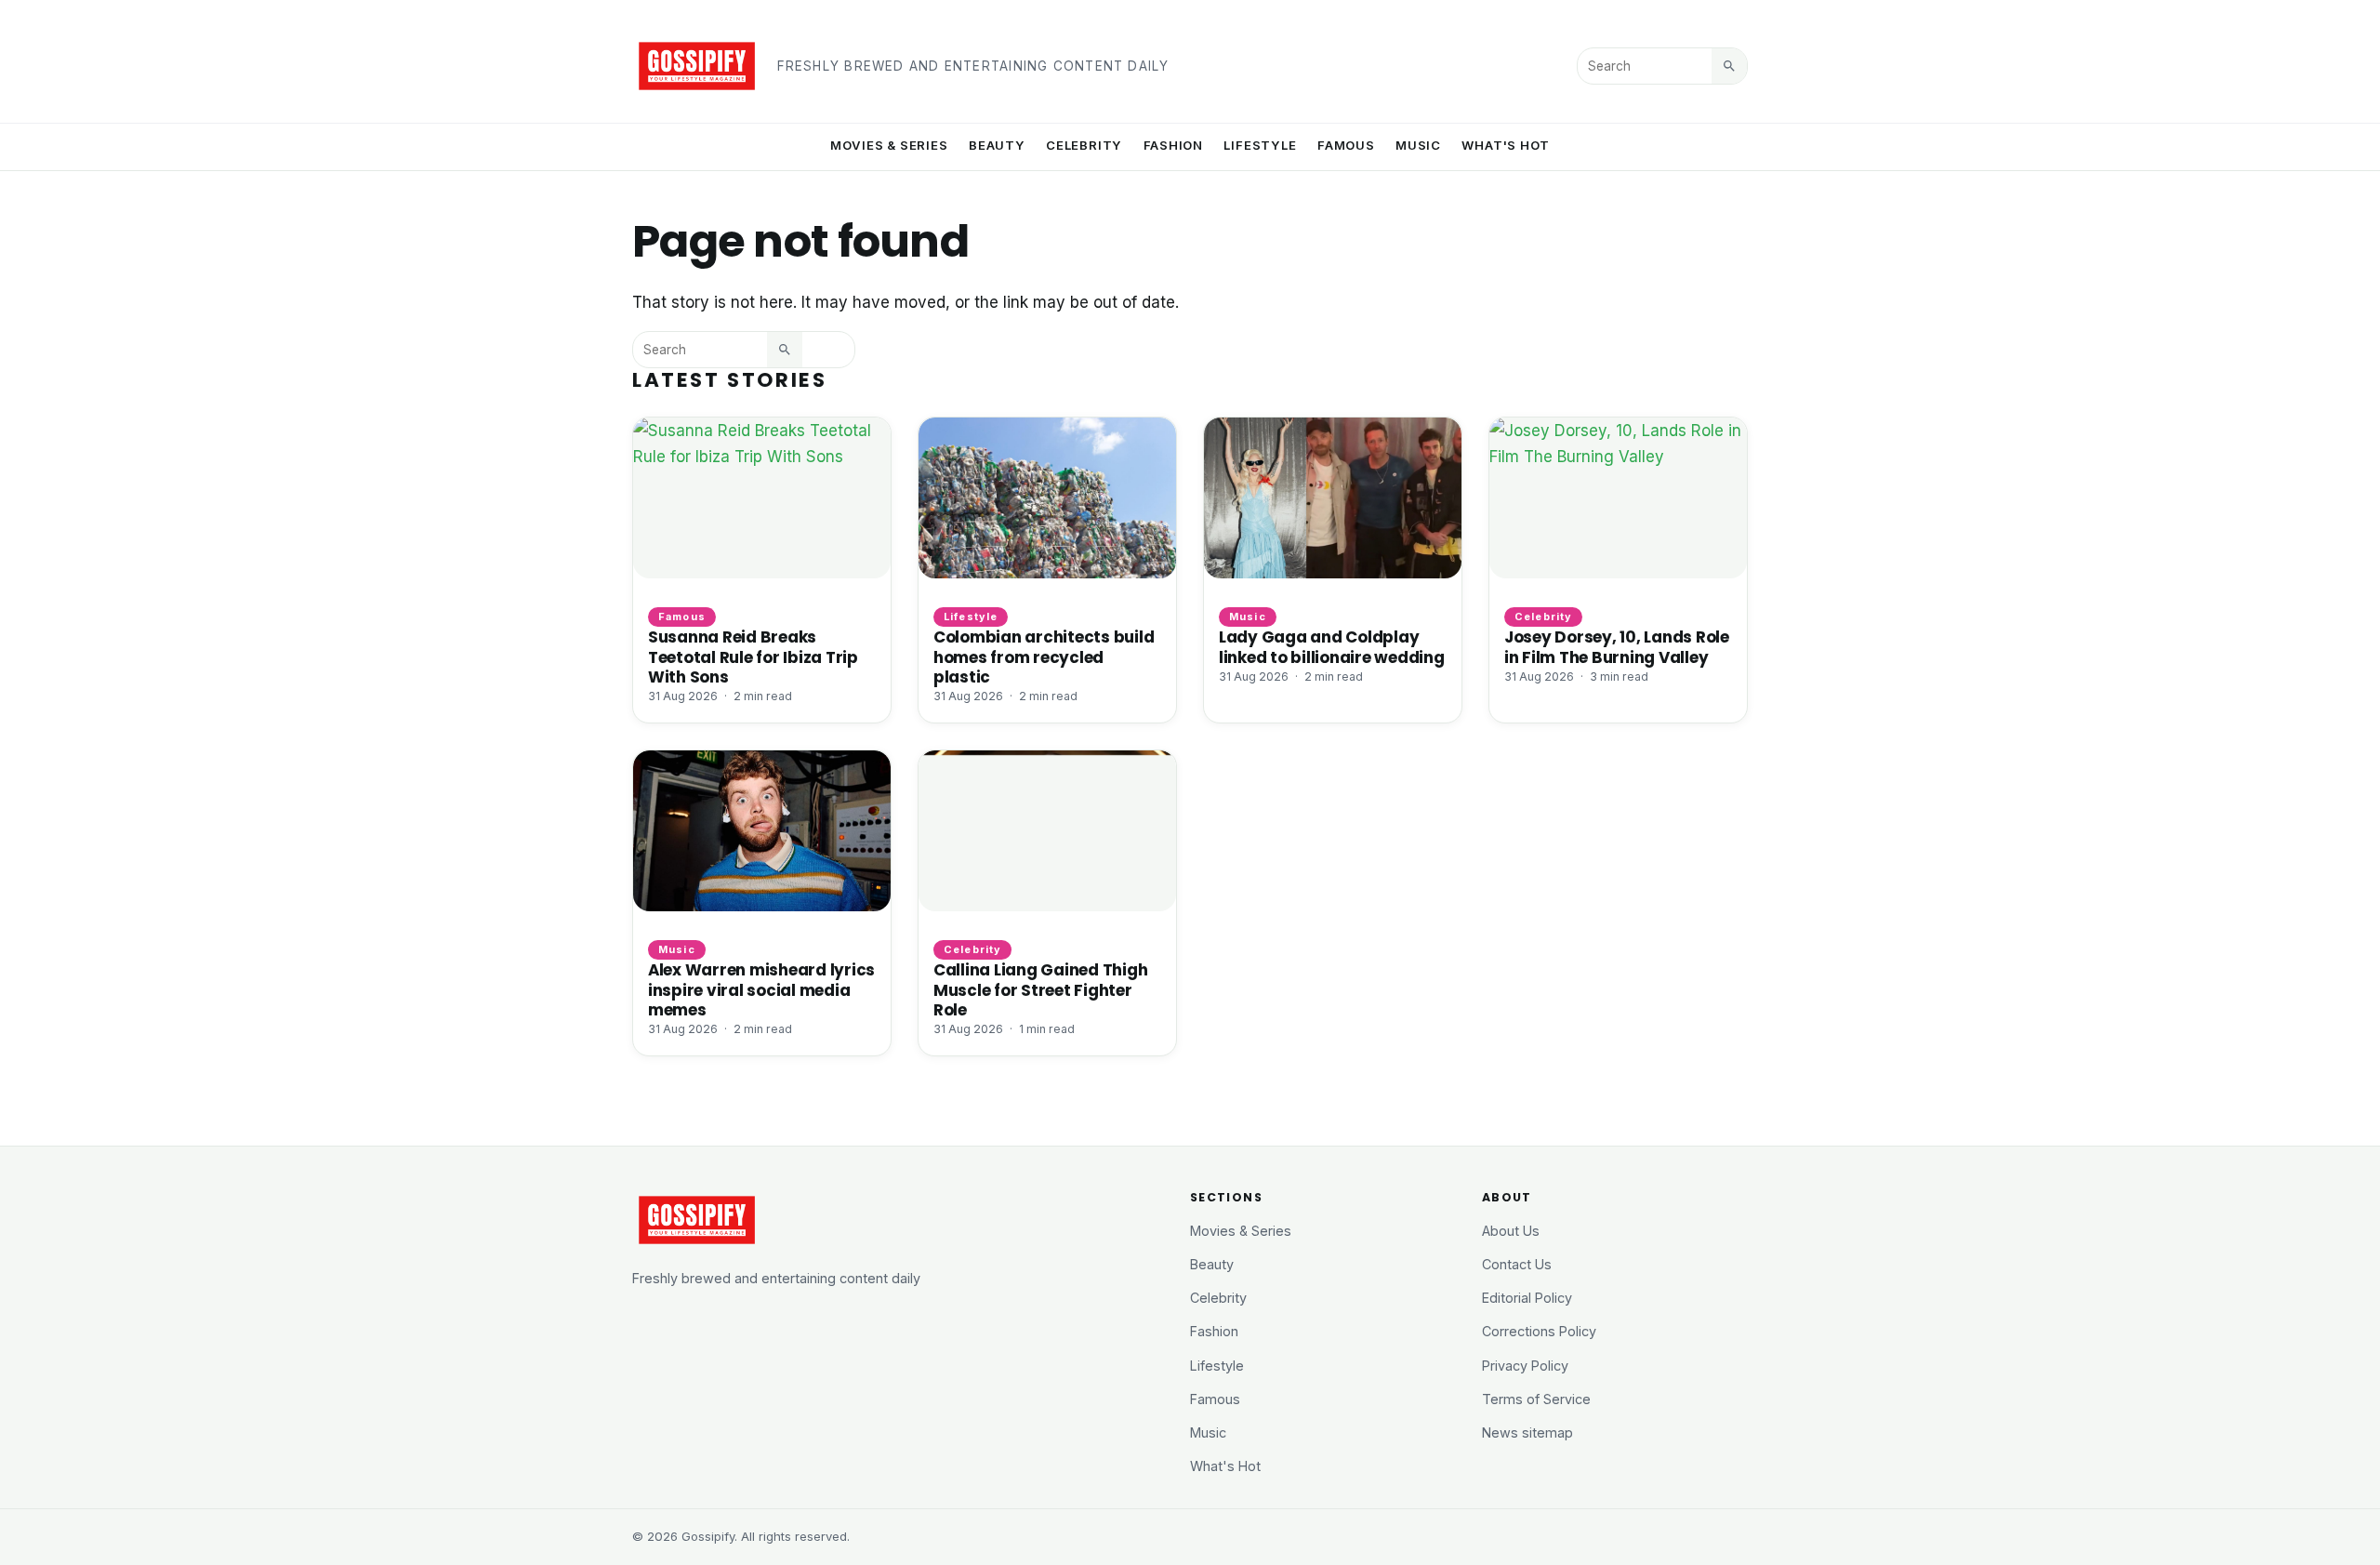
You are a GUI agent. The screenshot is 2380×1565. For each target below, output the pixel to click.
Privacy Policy (1525, 1366)
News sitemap (1527, 1432)
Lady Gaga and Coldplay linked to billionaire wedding (1332, 647)
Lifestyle (1260, 145)
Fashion (1174, 145)
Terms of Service (1536, 1399)
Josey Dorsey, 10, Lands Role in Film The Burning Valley (1617, 647)
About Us (1511, 1231)
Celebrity (1084, 145)
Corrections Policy (1539, 1331)
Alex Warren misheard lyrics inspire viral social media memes (761, 989)
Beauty (997, 145)
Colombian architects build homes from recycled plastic (1044, 657)
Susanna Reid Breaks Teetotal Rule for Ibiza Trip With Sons (753, 657)
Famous (1346, 145)
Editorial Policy (1527, 1298)
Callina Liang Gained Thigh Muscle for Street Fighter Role (1040, 989)
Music (1418, 145)
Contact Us (1517, 1264)
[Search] (1729, 66)
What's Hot (1506, 145)
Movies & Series (889, 145)
